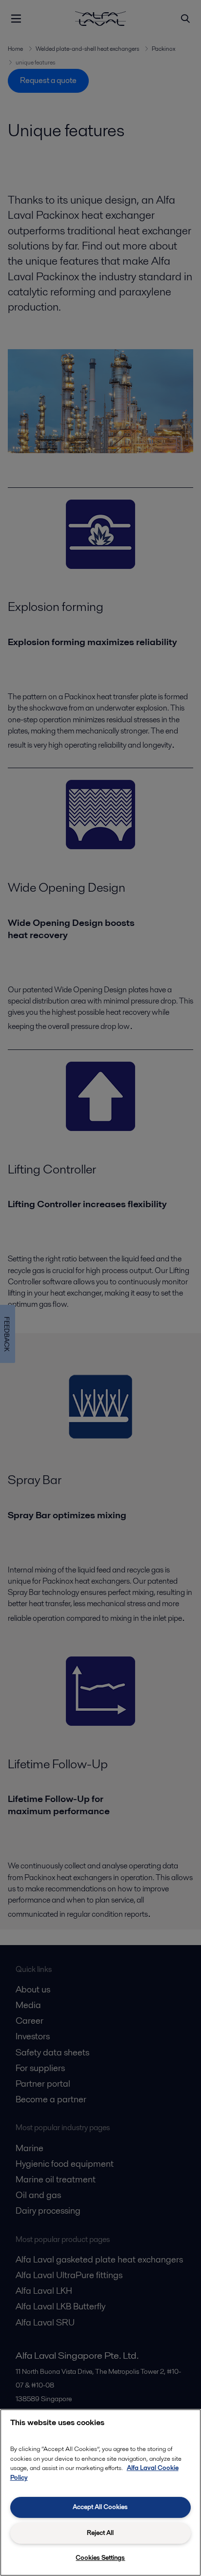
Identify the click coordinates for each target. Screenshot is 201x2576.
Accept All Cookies (100, 2507)
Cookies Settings (100, 2558)
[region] (100, 2492)
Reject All (100, 2533)
